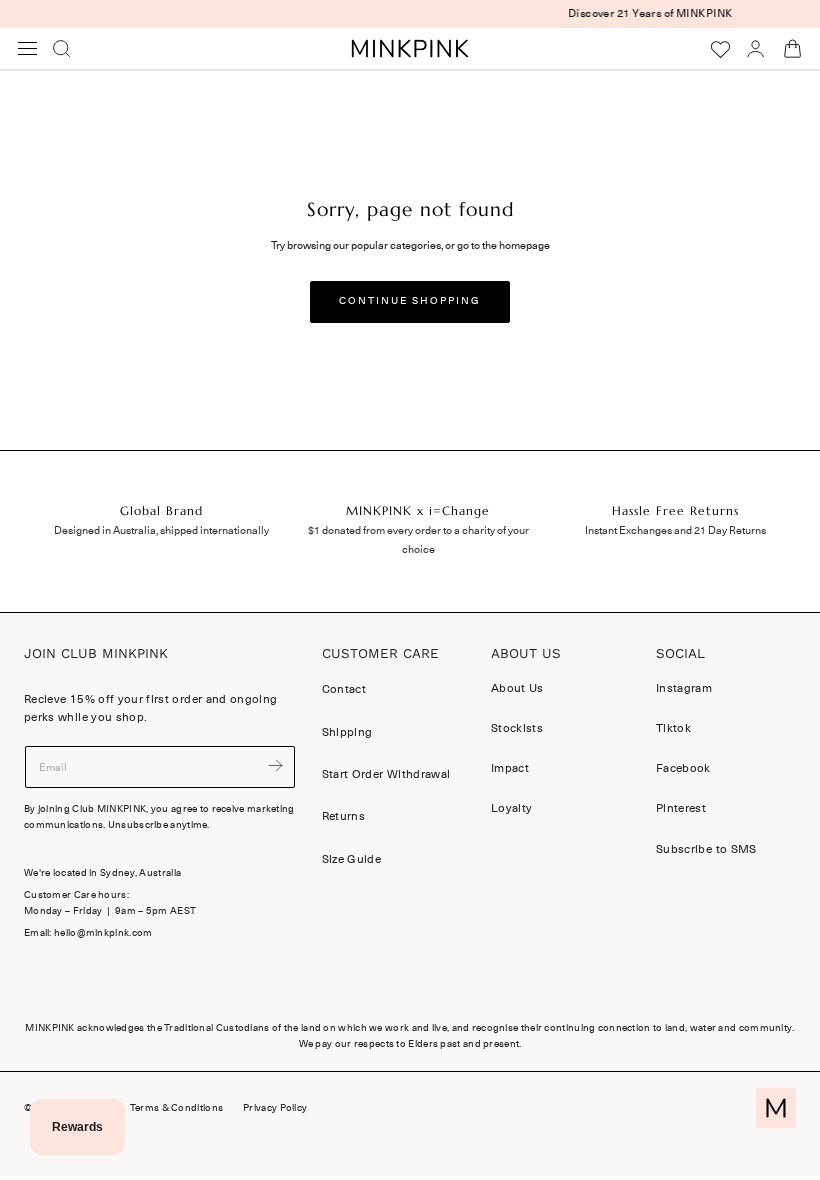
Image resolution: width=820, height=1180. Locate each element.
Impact (510, 769)
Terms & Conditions (176, 1108)
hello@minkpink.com (103, 933)
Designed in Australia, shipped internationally (161, 530)
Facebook (683, 769)
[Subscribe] (275, 765)
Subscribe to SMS (706, 849)
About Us (517, 688)
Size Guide (352, 859)
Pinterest (681, 809)
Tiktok (673, 729)
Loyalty (511, 809)
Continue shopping (410, 301)
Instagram (684, 688)
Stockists (517, 729)
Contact (344, 689)
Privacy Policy (275, 1108)
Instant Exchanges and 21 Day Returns (675, 530)
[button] (28, 49)
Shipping (347, 732)
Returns (343, 816)
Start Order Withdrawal (386, 774)
